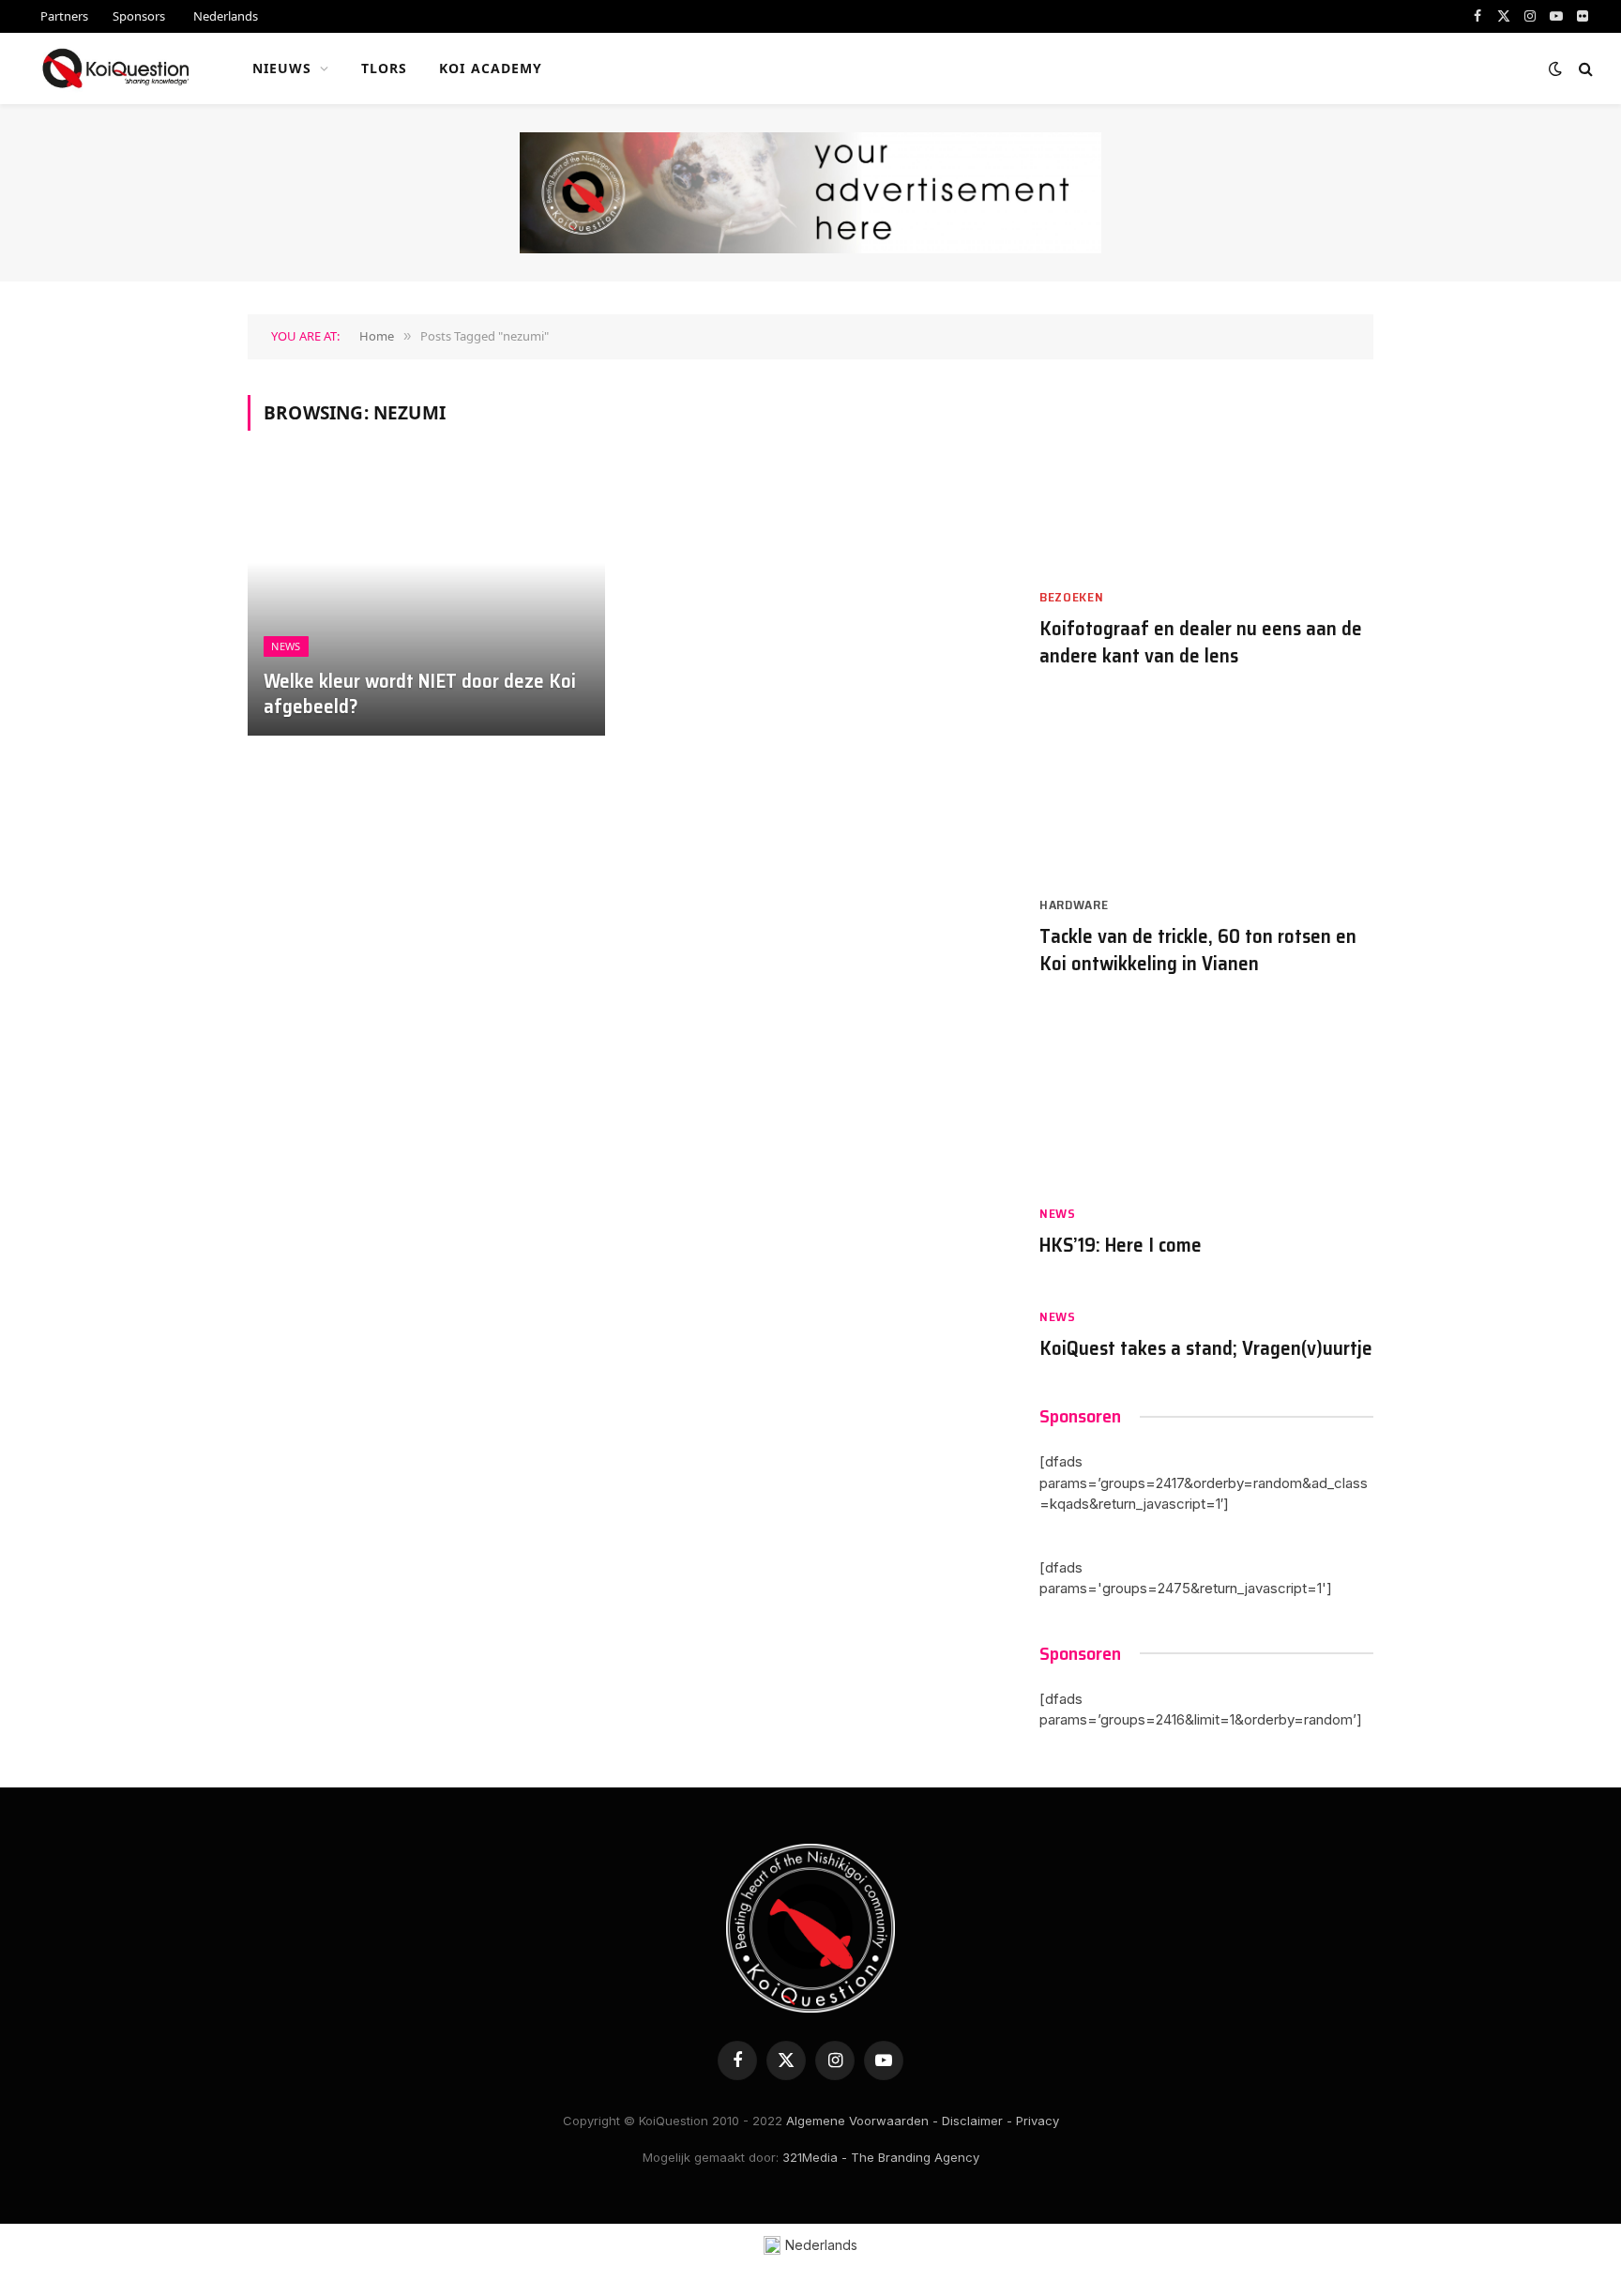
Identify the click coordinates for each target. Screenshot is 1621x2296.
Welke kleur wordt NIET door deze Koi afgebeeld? (420, 694)
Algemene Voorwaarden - (862, 2121)
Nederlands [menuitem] (821, 2245)
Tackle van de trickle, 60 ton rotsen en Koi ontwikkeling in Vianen (1198, 950)
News (286, 646)
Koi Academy (491, 68)
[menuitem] (224, 16)
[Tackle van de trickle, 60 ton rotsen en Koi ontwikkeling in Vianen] (1206, 791)
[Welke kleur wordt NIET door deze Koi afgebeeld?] (426, 602)
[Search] (1584, 69)
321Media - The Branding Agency (881, 2157)
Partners (64, 16)
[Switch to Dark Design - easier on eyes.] (1555, 68)
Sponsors (139, 16)
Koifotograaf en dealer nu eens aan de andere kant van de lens (1201, 642)
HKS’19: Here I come (1121, 1246)
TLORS (385, 68)
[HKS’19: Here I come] (1206, 1100)
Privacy (1038, 2121)
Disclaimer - (977, 2121)
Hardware (1074, 905)
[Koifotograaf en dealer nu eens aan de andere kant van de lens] (1206, 484)
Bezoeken (1072, 597)
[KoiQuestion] (116, 68)
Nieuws (282, 68)
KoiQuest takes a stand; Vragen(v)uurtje (1206, 1349)
